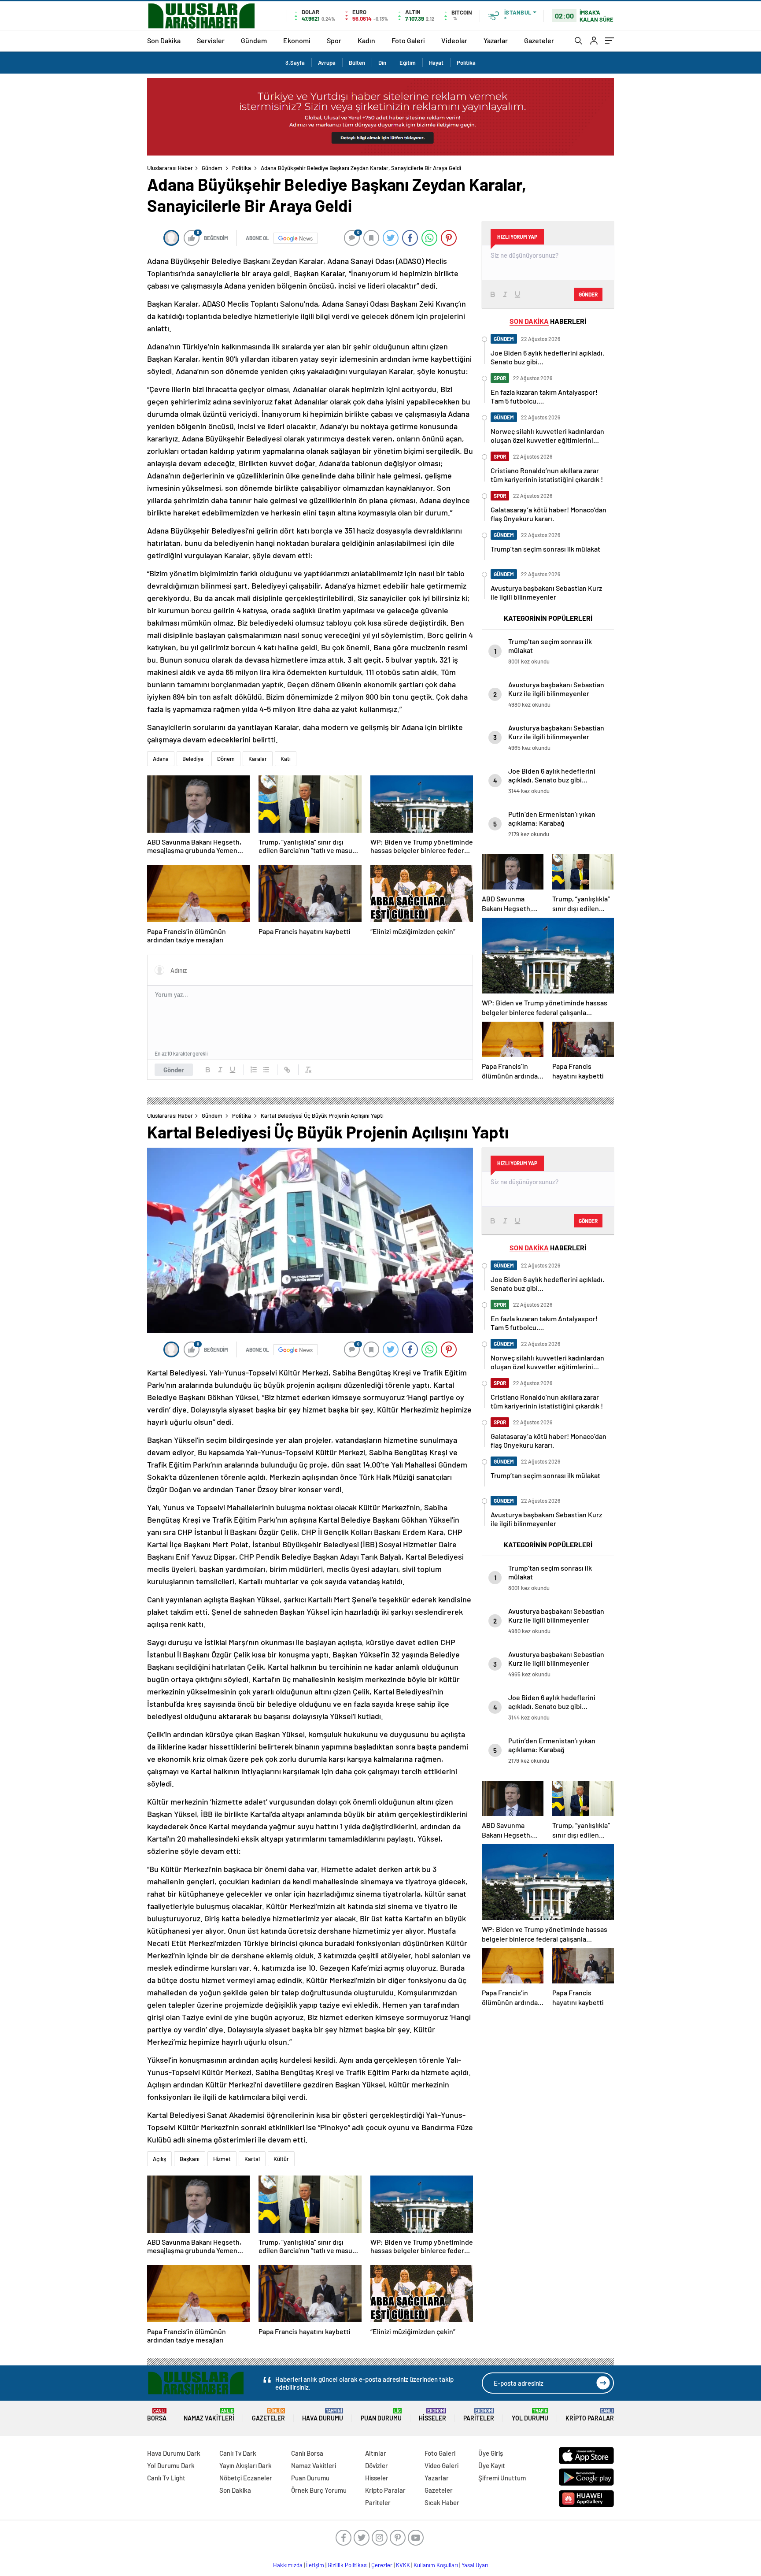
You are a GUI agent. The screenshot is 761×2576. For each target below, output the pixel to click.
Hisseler (432, 2415)
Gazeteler (539, 40)
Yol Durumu (530, 2415)
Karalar (258, 759)
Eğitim (408, 63)
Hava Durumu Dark (174, 2453)
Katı (286, 759)
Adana (161, 759)
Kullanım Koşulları (436, 2565)
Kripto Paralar (590, 2415)
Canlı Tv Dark (238, 2453)
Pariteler (479, 2415)
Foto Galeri (408, 40)
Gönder (174, 1070)
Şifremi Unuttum (502, 2478)
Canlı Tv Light (166, 2478)
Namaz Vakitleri (209, 2415)
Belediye (193, 759)
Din (382, 63)
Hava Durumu (323, 2415)
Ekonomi (297, 40)
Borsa (157, 2415)
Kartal (252, 2159)
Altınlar (376, 2453)
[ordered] (254, 1070)
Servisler (211, 40)
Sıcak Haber (442, 2502)
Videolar (454, 40)
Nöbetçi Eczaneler (246, 2478)
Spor (334, 40)
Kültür (281, 2159)
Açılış (159, 2159)
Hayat (436, 63)
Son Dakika (164, 40)
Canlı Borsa (307, 2453)
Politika (466, 63)
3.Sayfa (295, 63)
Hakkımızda (288, 2565)
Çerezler (382, 2565)
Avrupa (327, 63)
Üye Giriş (491, 2453)
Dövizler (377, 2465)
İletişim (315, 2565)
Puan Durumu (381, 2415)
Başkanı (190, 2159)
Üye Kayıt (492, 2465)
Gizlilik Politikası (348, 2565)
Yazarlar (496, 40)
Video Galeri (441, 2465)
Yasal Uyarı (475, 2565)
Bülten (357, 63)
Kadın (366, 40)
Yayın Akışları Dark (246, 2465)
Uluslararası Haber (170, 168)
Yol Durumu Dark (171, 2465)
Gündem (254, 40)
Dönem (226, 759)
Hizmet (222, 2159)
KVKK (403, 2565)
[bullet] (266, 1070)
